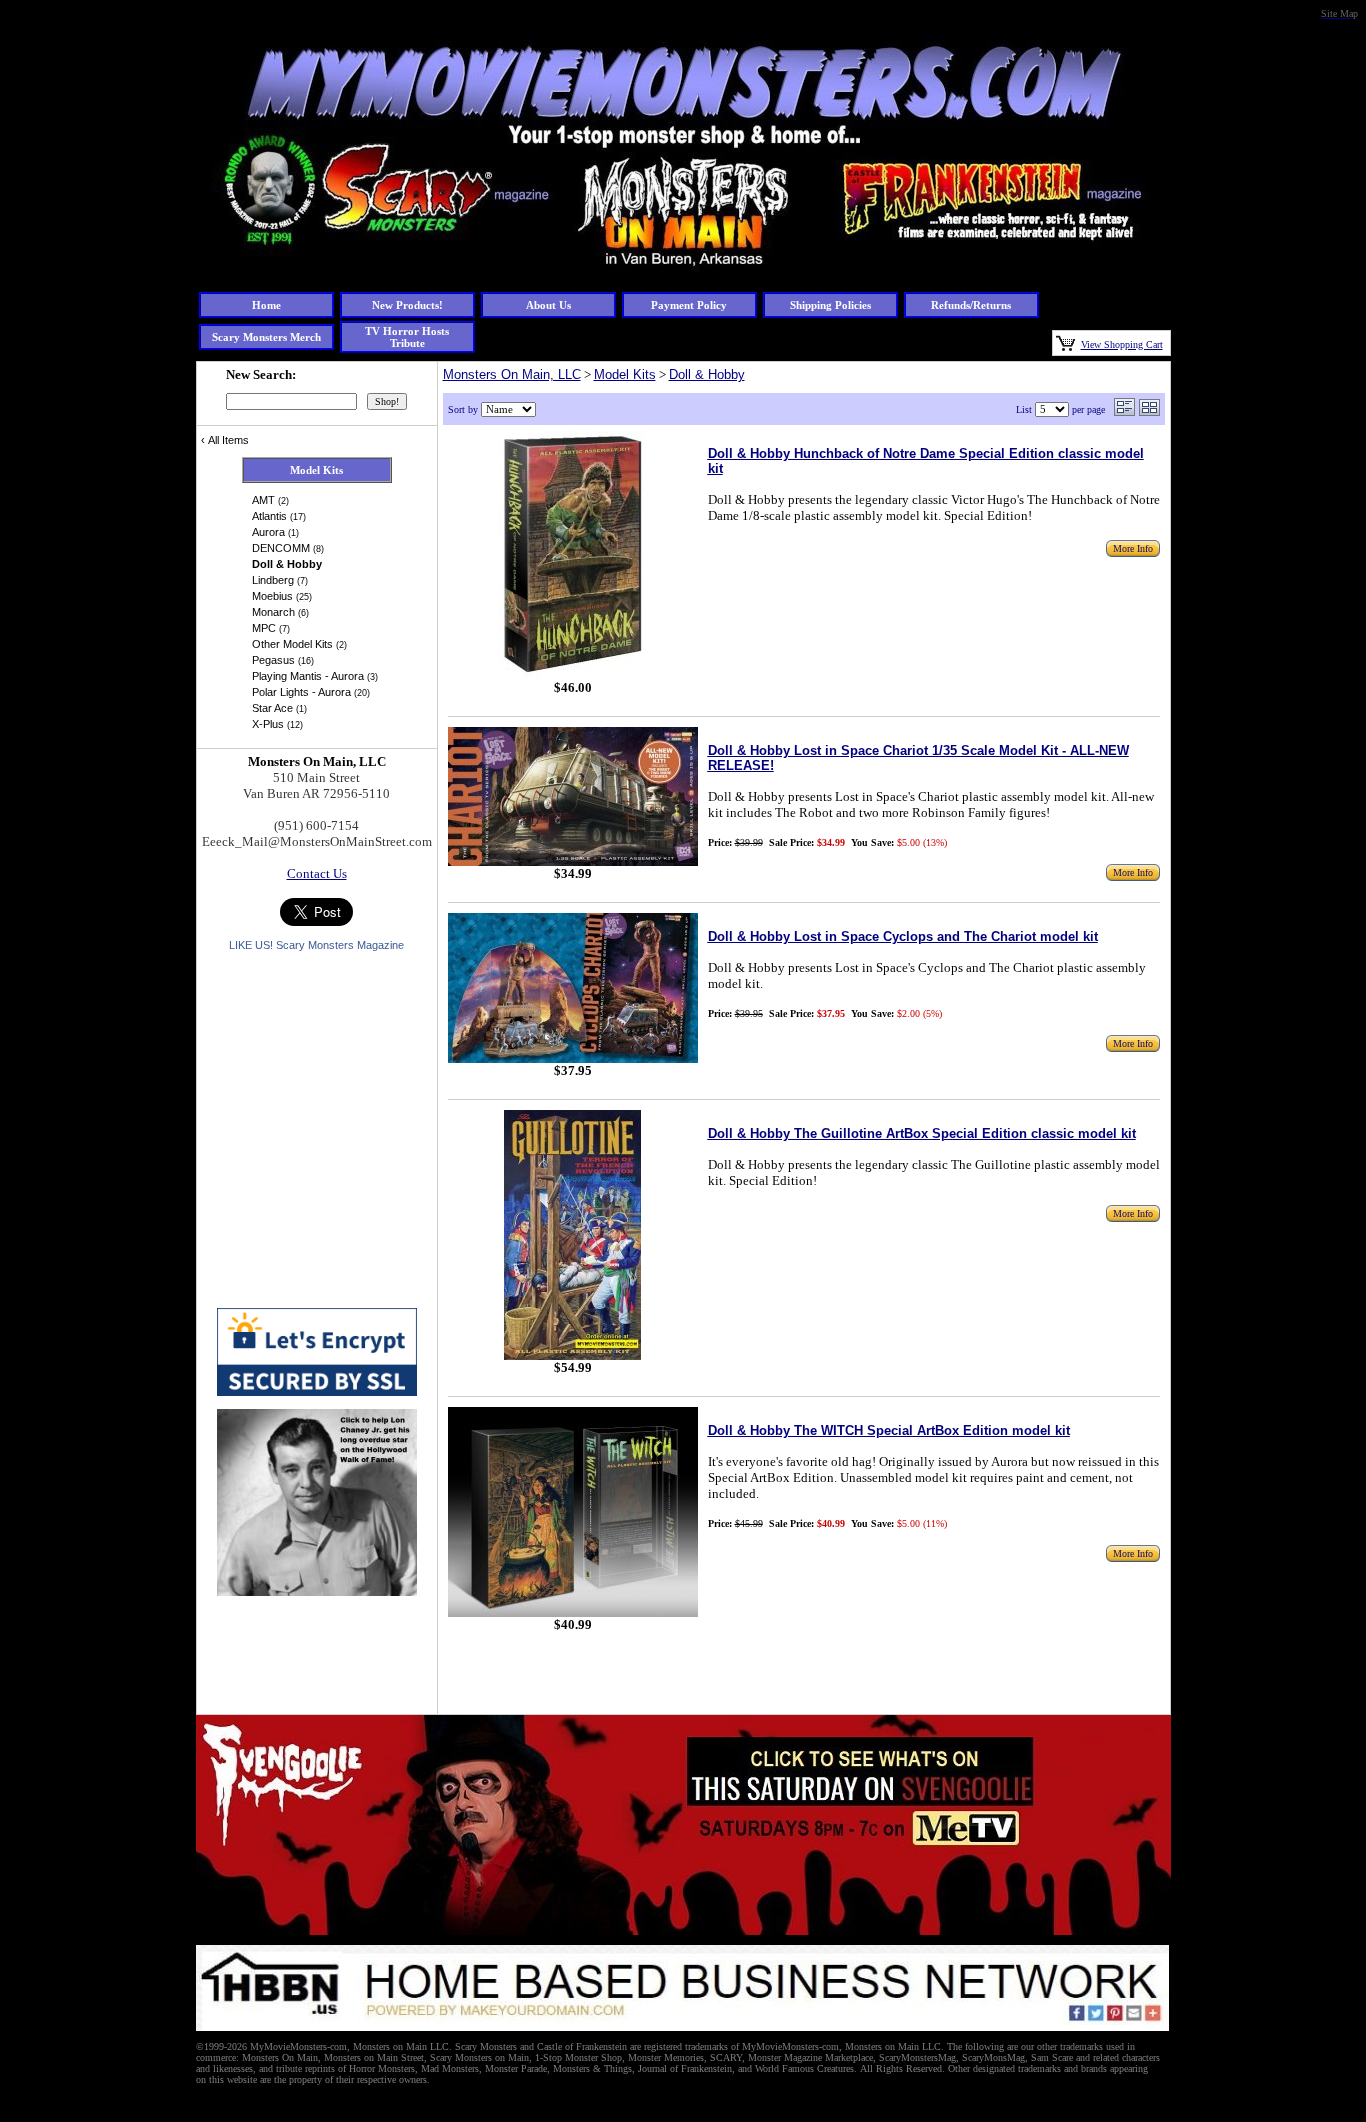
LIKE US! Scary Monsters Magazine (316, 945)
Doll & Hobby (707, 374)
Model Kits (625, 374)
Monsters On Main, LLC (512, 374)
